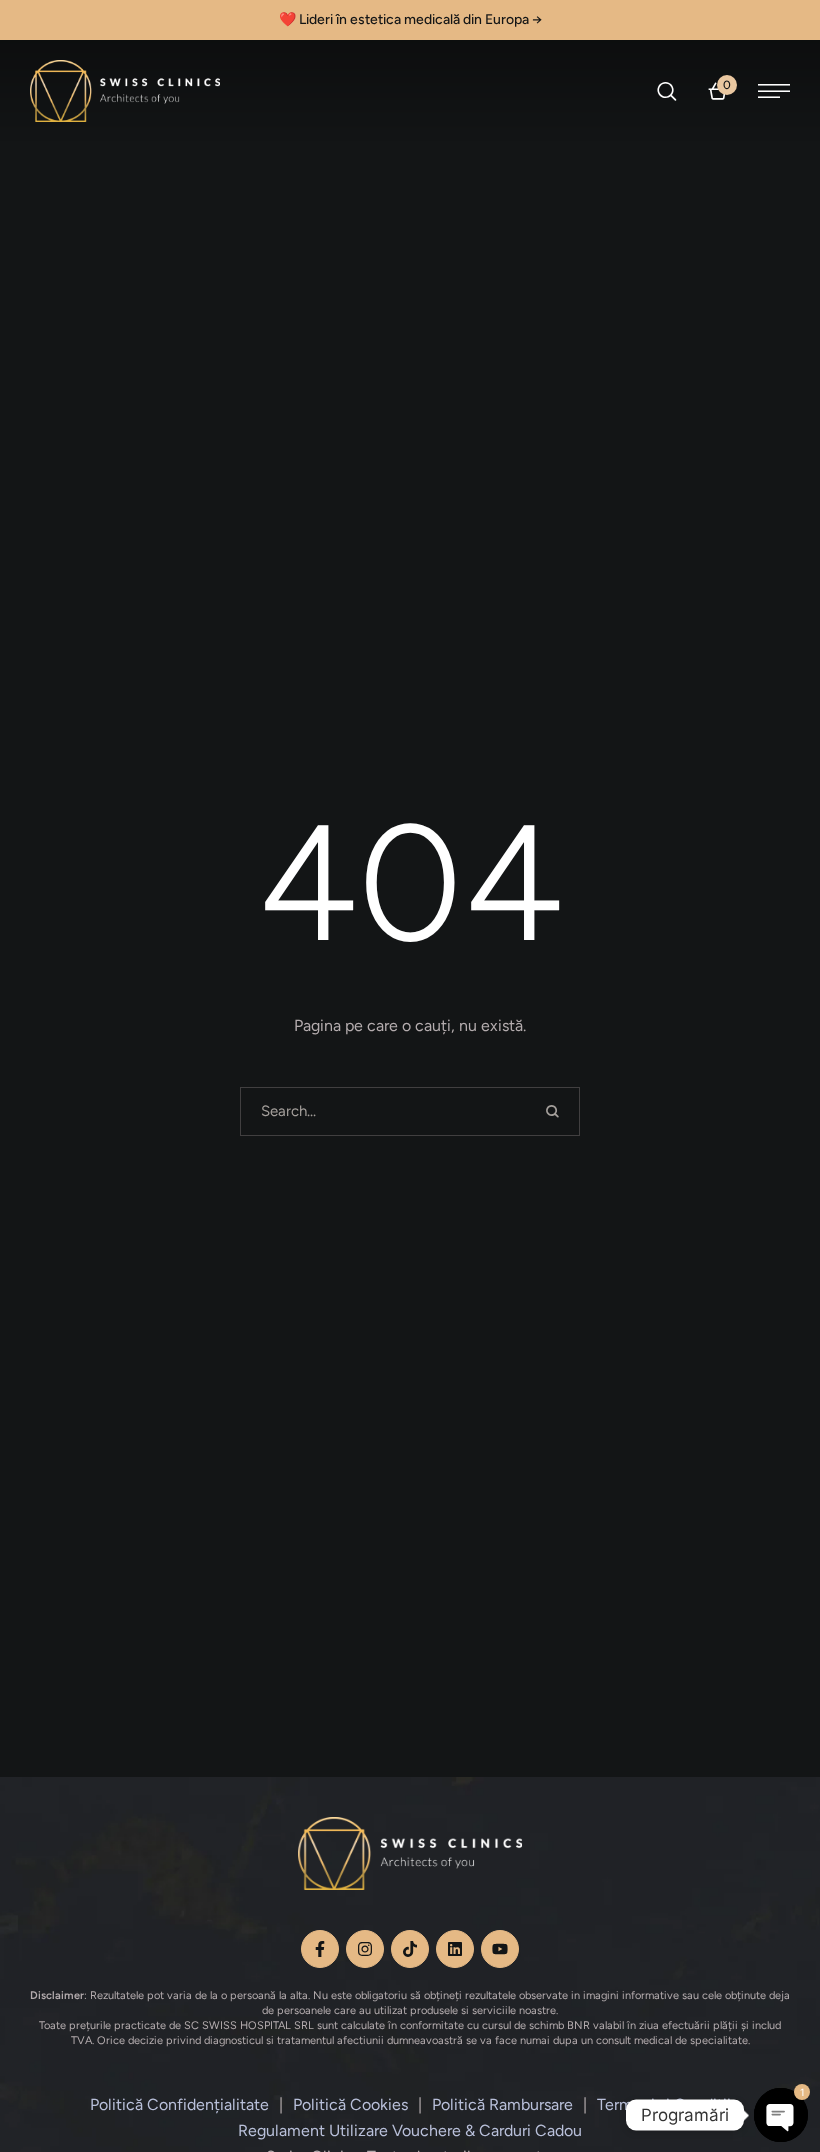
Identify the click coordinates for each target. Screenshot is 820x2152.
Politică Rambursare (502, 2104)
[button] (667, 91)
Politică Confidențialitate (179, 2104)
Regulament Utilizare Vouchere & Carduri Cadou (410, 2130)
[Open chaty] (781, 2115)
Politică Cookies (350, 2104)
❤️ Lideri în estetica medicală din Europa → (410, 19)
